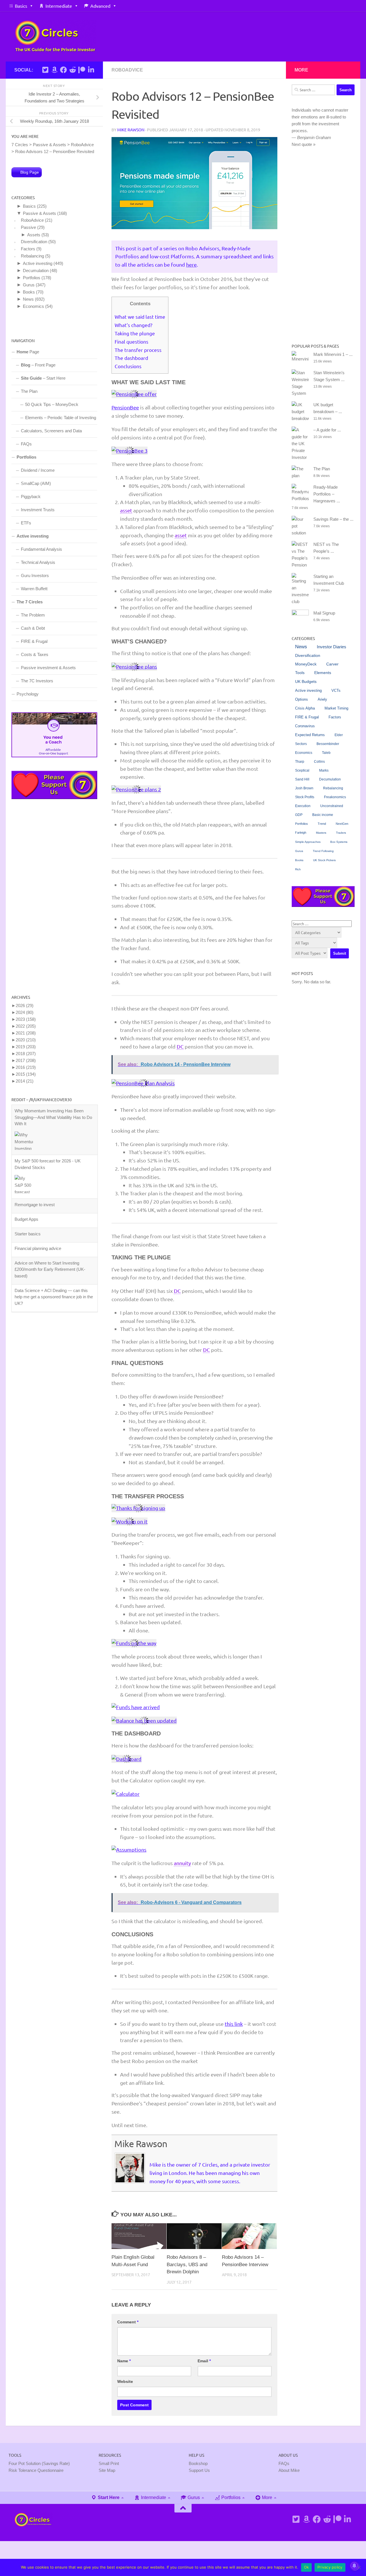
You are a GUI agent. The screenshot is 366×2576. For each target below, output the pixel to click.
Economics (33, 306)
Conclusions (128, 366)
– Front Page (38, 365)
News (28, 299)
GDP (299, 815)
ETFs (26, 523)
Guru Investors (35, 575)
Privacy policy (330, 2567)
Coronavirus (305, 726)
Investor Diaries (332, 647)
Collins (319, 762)
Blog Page (30, 172)
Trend (322, 824)
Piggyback (31, 497)
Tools (300, 673)
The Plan (29, 391)
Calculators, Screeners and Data (51, 431)
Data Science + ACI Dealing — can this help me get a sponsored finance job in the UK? (54, 1247)
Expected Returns (310, 735)
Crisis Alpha (305, 708)
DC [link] (180, 1046)
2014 (25, 1081)
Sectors (301, 744)
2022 (26, 1026)
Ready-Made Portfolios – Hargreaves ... (327, 494)
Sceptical (302, 770)
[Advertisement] (54, 896)
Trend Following (323, 851)
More (266, 2497)
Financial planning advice (38, 1198)
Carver (332, 664)
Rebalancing (32, 256)
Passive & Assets (39, 213)
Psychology (28, 694)
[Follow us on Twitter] (45, 70)
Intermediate (59, 6)
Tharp (300, 762)
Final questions (132, 341)
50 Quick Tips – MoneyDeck (52, 404)
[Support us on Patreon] (82, 70)
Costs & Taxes (35, 654)
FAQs (26, 444)
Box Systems (339, 842)
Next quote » (304, 144)
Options (302, 699)
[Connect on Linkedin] (91, 70)
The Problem (33, 615)
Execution (303, 806)
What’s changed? (134, 325)
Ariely (322, 699)
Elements (323, 673)
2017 (26, 1060)
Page (28, 352)
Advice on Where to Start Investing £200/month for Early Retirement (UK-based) (50, 1219)
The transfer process (138, 350)
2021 (26, 1033)
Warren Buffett (34, 589)
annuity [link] (182, 1863)
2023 (26, 1019)
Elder (339, 735)
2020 (26, 1040)
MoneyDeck (306, 664)
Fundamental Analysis (41, 549)
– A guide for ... (327, 430)
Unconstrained (332, 806)
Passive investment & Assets (48, 668)
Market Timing (336, 708)
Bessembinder (328, 744)
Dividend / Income (38, 470)
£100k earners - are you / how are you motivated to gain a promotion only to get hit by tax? (52, 1274)
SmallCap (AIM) (36, 483)
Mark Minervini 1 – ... (333, 354)
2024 (25, 1012)
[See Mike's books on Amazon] (54, 70)
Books (29, 292)
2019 (26, 1047)
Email (204, 2361)
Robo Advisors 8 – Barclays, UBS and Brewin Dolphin (187, 2264)
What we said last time (140, 317)
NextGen (342, 824)
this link (234, 2024)
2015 (26, 1074)
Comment (128, 2322)
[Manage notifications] (354, 2566)
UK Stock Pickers (324, 860)
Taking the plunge (135, 333)
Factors (28, 249)
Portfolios (32, 278)
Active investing (38, 263)
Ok (307, 2567)
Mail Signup (324, 613)
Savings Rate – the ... (333, 519)
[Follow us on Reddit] (73, 70)
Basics (21, 6)
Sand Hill (302, 779)
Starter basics (28, 1184)
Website (125, 2381)
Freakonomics (335, 797)
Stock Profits (305, 797)
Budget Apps (26, 1169)
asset (126, 510)
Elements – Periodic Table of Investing (61, 418)
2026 (25, 1005)
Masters (321, 833)
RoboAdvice (127, 70)
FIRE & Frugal (34, 641)
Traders (341, 833)
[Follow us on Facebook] (63, 70)
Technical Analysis (38, 562)
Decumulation (36, 271)
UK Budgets (306, 682)
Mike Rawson (131, 130)
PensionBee (125, 407)
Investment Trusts (38, 510)
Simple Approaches (308, 842)
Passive (28, 227)
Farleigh (301, 833)
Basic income (323, 815)
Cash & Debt (33, 628)
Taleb (326, 753)
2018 (26, 1054)
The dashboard (131, 358)
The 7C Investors (37, 681)
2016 (26, 1067)
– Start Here (43, 378)
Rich (298, 869)
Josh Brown (304, 788)
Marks (324, 770)
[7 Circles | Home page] (55, 36)
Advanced (100, 6)
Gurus (29, 285)
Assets (34, 235)
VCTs (336, 690)
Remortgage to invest (35, 1155)
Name (124, 2361)
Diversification (34, 242)
